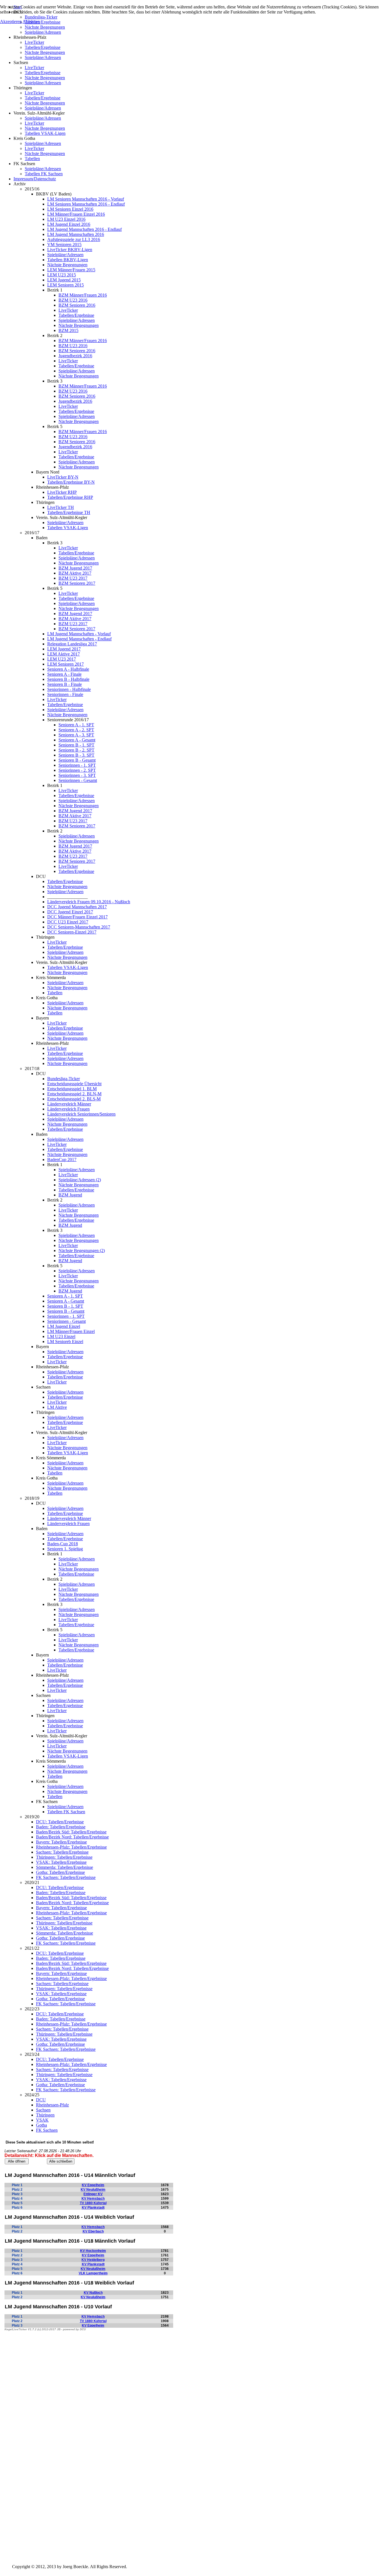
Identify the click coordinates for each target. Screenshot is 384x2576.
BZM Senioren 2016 (77, 305)
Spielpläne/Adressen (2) (80, 1180)
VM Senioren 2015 (64, 244)
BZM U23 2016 (73, 300)
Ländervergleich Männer (69, 1104)
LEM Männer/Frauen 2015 (71, 270)
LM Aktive (57, 1407)
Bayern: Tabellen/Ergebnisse (61, 1842)
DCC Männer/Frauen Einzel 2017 (77, 917)
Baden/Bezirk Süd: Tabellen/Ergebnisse (71, 1832)
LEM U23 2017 (62, 659)
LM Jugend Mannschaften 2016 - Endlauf (84, 229)
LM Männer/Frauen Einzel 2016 (76, 214)
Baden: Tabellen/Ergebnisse (61, 1827)
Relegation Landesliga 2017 (72, 644)
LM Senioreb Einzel (65, 1342)
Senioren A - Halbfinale (68, 669)
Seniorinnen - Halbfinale (69, 689)
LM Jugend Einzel (64, 1326)
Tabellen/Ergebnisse (43, 47)
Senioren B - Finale (65, 684)
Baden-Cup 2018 (63, 1544)
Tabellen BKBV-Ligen (68, 260)
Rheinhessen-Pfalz (52, 2105)
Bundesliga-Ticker (64, 1079)
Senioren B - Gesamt (77, 760)
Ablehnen (31, 21)
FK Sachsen (47, 2130)
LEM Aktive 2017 (64, 654)
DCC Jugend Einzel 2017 (70, 912)
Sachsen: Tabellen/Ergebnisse (62, 1852)
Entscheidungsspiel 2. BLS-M (74, 1099)
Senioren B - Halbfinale (68, 679)
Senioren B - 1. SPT (76, 745)
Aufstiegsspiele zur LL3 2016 (74, 239)
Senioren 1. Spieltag (65, 1549)
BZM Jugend (70, 1195)
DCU (41, 2100)
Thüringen (45, 2115)
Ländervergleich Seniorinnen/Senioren (81, 1114)
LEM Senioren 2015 (65, 285)
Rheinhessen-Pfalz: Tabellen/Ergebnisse (71, 1847)
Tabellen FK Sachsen (44, 174)
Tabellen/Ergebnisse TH (69, 512)
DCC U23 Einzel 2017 (68, 922)
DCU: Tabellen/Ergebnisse (60, 1822)
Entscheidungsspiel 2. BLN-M (74, 1094)
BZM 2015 (68, 330)
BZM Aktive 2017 (75, 573)
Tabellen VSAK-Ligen (45, 133)
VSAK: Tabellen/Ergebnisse (61, 1862)
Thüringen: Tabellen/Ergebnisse (64, 1857)
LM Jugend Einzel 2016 (69, 224)
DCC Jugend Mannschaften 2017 (77, 907)
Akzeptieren (11, 21)
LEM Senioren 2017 (65, 664)
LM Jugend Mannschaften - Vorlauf (79, 634)
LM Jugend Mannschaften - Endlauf (79, 639)
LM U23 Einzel (61, 1336)
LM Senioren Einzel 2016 (70, 209)
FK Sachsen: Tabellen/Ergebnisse (66, 1877)
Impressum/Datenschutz (35, 179)
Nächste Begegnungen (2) (82, 1251)
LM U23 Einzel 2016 (66, 219)
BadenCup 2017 (62, 1160)
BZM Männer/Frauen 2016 (83, 295)
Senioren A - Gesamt (77, 740)
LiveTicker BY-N (63, 477)
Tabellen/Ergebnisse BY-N (71, 482)
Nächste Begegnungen (45, 27)
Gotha (41, 2125)
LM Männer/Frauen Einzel (71, 1331)
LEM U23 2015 (62, 275)
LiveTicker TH (61, 507)
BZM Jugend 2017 (75, 568)
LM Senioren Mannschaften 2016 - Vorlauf (86, 199)
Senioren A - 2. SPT (76, 730)
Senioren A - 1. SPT (76, 725)
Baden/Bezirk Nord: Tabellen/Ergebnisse (72, 1837)
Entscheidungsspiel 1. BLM (72, 1089)
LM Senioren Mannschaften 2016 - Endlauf (86, 204)
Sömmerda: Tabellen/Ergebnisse (65, 1867)
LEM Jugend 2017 (64, 649)
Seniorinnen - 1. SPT (77, 765)
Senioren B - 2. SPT (76, 750)
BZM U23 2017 (73, 578)
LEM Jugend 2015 (64, 280)
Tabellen (32, 159)
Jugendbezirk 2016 (75, 356)
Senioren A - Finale (64, 674)
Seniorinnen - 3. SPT (77, 775)
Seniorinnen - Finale (65, 694)
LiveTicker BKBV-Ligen (70, 250)
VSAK (42, 2120)
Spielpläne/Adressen (43, 32)
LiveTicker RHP (62, 492)
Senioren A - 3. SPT (76, 735)
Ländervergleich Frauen (68, 1109)
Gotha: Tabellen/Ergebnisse (60, 1872)
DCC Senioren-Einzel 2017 (72, 932)
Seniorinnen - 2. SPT (77, 770)
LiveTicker (34, 42)
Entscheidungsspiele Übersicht (74, 1084)
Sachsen (43, 2110)
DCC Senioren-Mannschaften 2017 (79, 927)
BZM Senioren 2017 (77, 583)
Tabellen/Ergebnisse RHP (70, 497)
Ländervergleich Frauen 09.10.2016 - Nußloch (89, 902)
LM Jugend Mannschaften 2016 (76, 234)
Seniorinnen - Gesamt (78, 780)
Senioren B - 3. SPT (76, 755)
